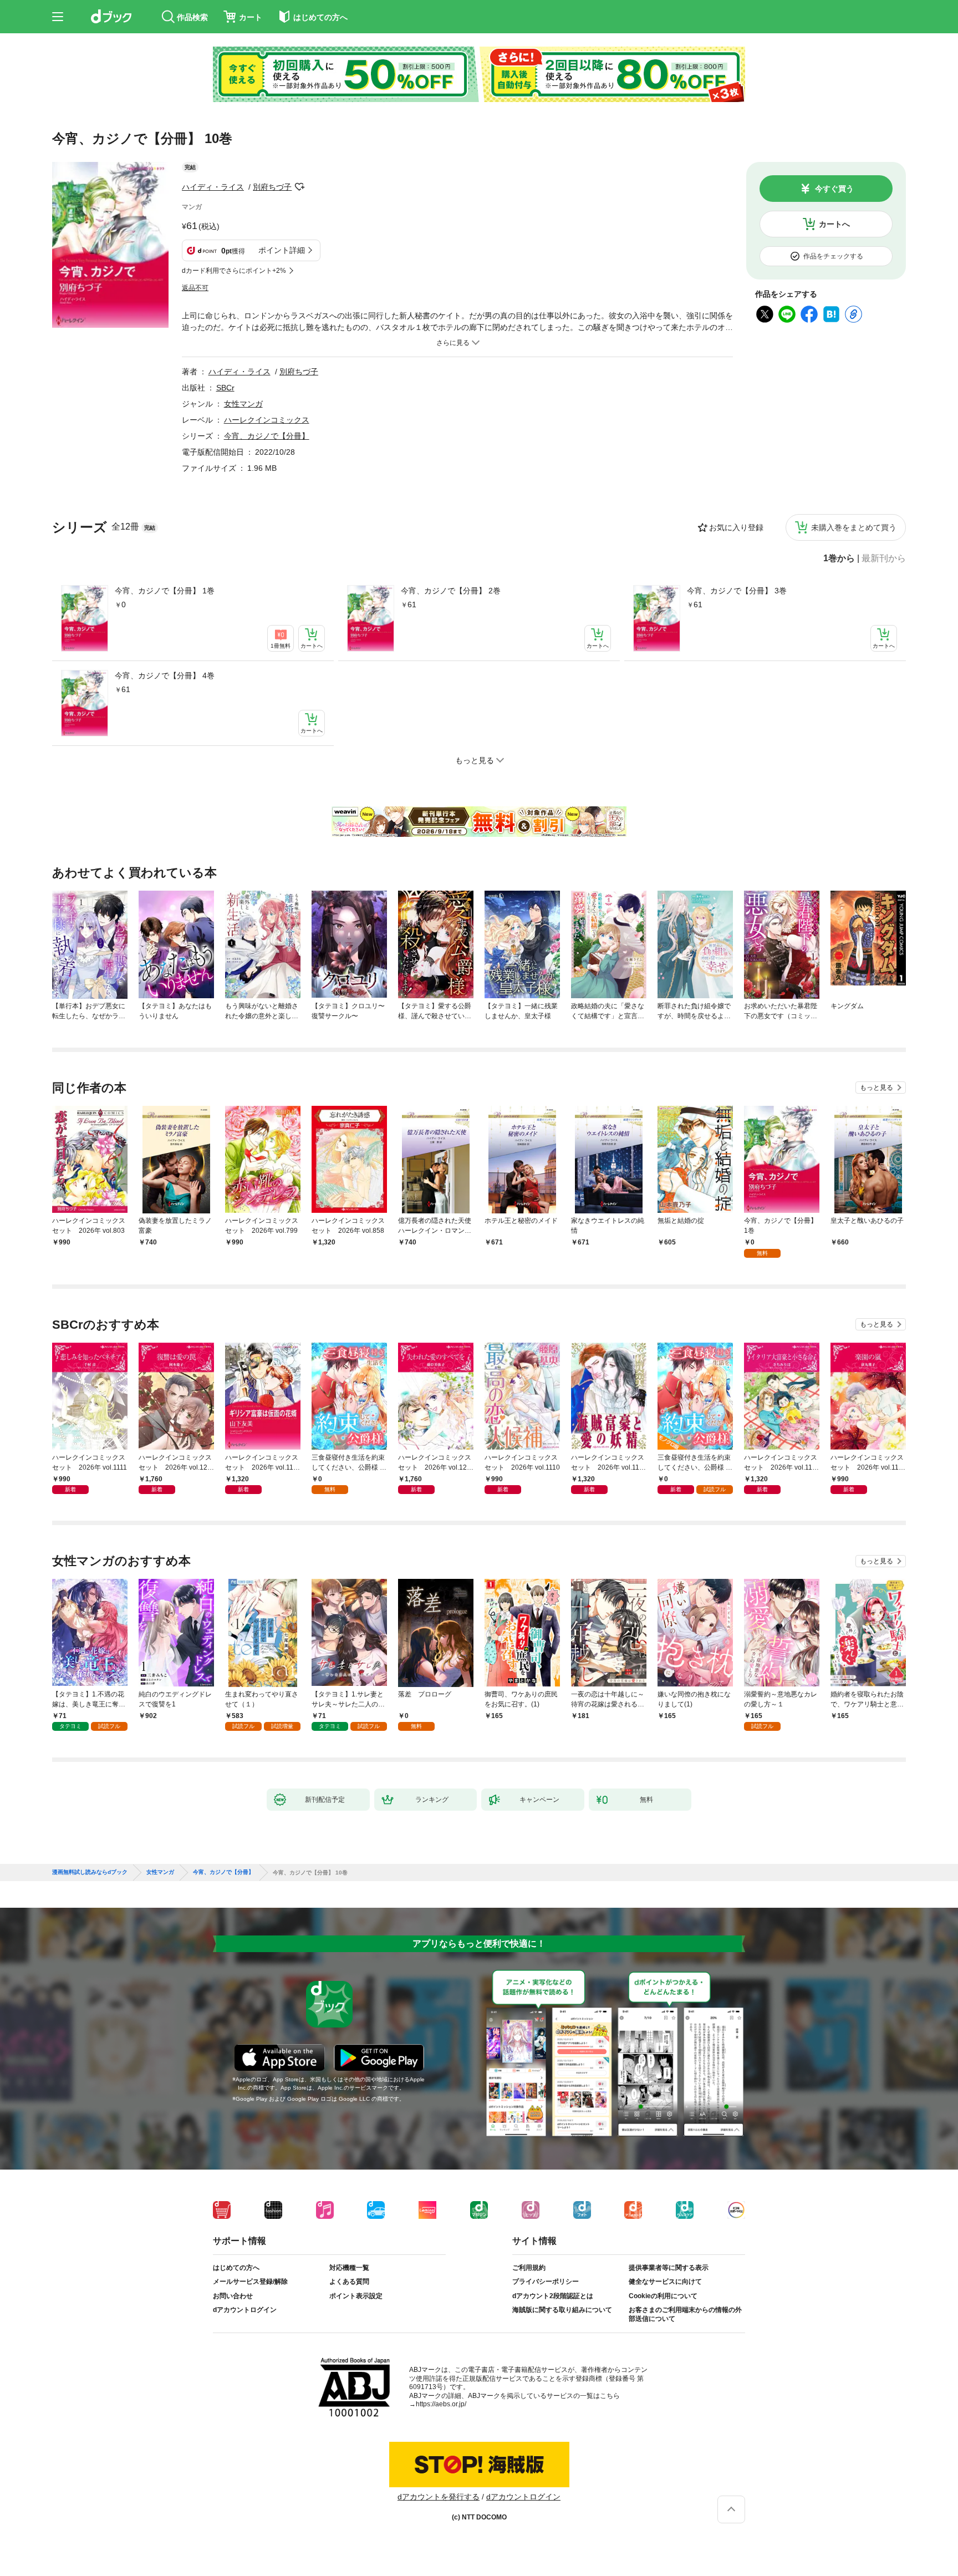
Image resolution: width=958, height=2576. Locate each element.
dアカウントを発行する (439, 2497)
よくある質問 (349, 2282)
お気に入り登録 (736, 527)
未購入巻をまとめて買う (854, 527)
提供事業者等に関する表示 (669, 2268)
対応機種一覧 (349, 2268)
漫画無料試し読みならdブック (90, 1872)
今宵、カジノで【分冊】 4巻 (165, 675)
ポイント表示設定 (356, 2296)
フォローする (299, 187)
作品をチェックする (833, 256)
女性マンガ (243, 404)
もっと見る (877, 1088)
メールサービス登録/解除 (250, 2282)
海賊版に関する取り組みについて (562, 2310)
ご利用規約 (529, 2268)
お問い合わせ (233, 2296)
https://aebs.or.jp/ (441, 2404)
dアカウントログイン (245, 2310)
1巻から (839, 558)
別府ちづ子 (272, 187)
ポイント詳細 (282, 250)
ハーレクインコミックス (267, 420)
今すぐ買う (834, 189)
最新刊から (884, 558)
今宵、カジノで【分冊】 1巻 (165, 591)
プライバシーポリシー (546, 2282)
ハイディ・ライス (213, 187)
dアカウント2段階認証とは (553, 2296)
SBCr (225, 388)
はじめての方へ (236, 2268)
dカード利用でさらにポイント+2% (234, 271)
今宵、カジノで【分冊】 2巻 (451, 591)
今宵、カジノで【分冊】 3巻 (737, 591)
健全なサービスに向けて (665, 2282)
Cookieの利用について (663, 2296)
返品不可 (195, 288)
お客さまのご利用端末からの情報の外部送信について (685, 2314)
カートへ (834, 224)
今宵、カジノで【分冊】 (267, 436)
